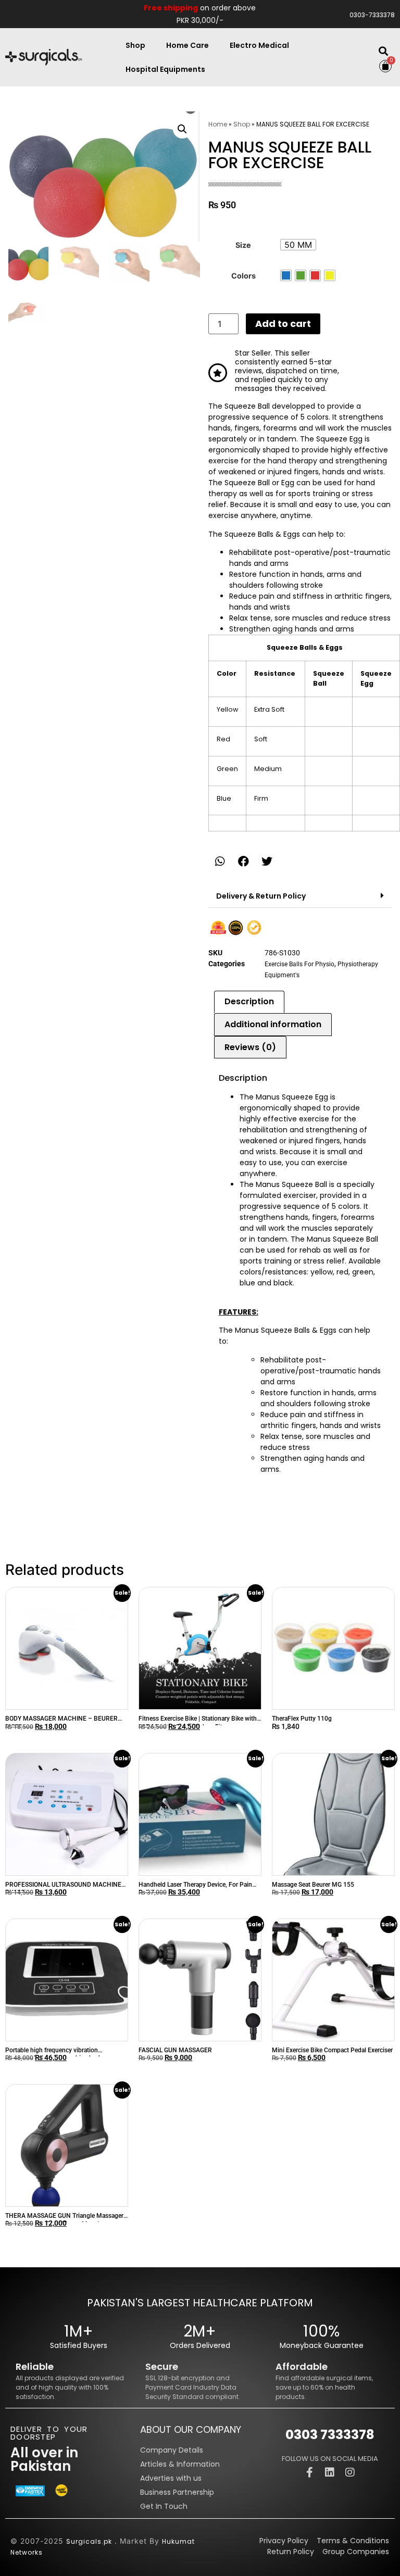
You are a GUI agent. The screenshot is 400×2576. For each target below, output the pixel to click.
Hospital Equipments (165, 69)
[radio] (298, 245)
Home (218, 124)
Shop (135, 45)
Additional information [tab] (273, 1024)
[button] (383, 51)
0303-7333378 (372, 15)
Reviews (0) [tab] (250, 1047)
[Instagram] (350, 2472)
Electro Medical (259, 45)
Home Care (187, 45)
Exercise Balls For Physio (299, 964)
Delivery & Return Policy (261, 896)
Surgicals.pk (89, 2541)
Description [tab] (249, 1001)
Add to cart (283, 324)
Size (243, 245)
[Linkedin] (330, 2472)
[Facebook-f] (309, 2472)
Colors (243, 276)
